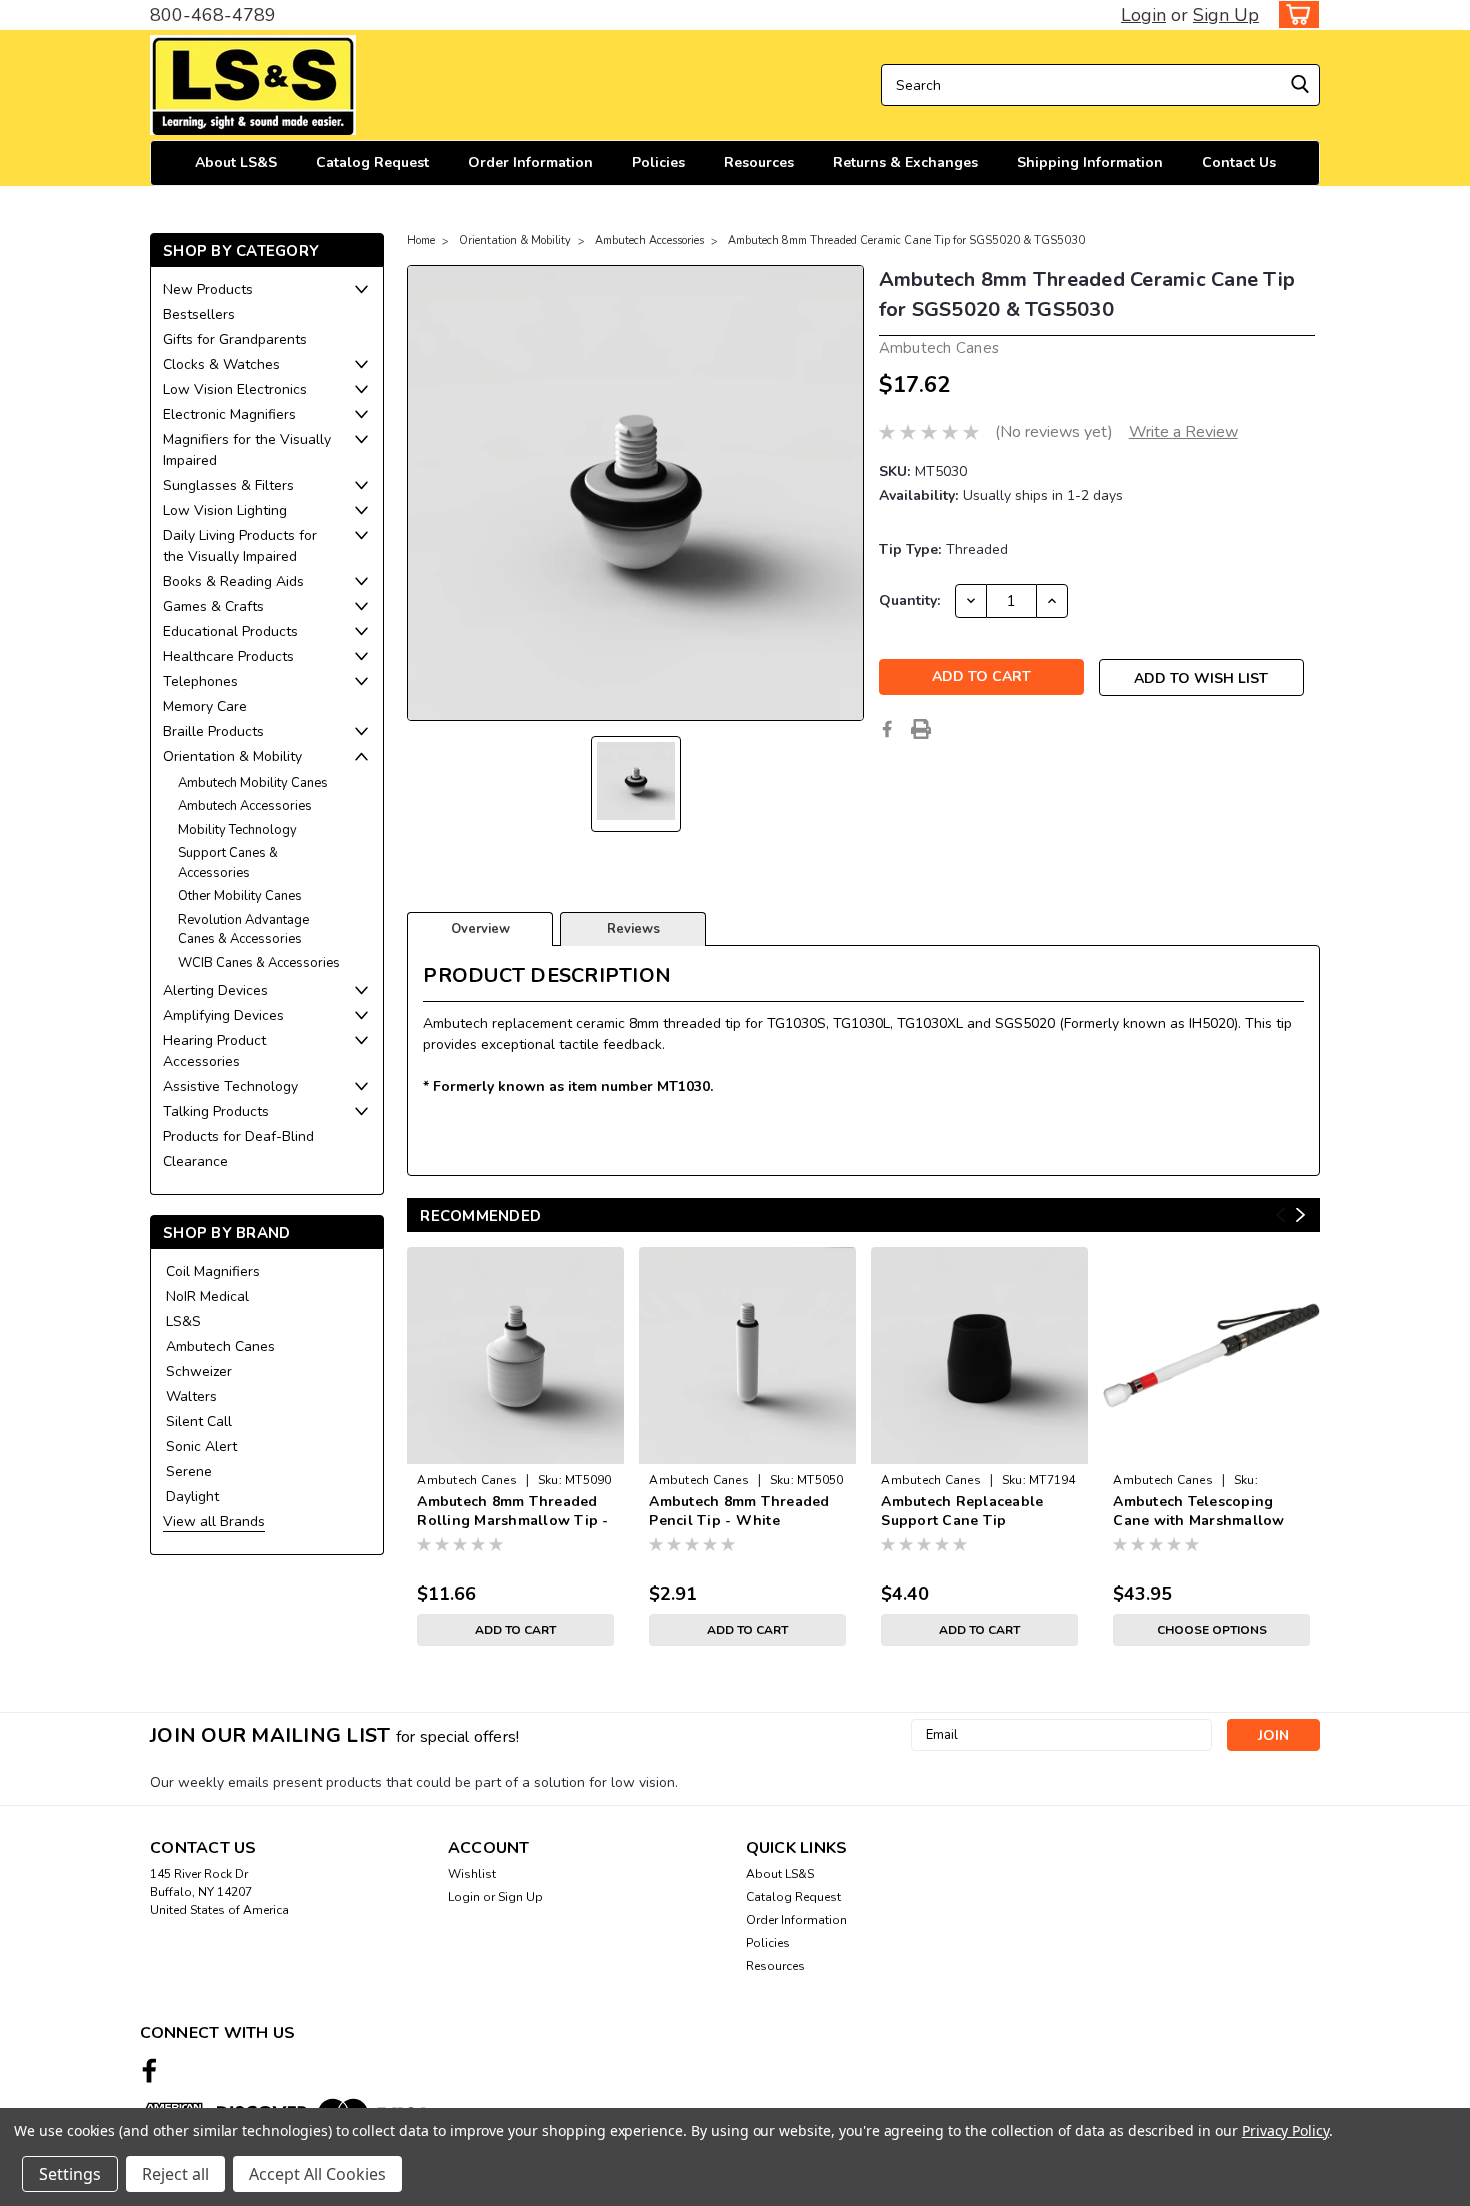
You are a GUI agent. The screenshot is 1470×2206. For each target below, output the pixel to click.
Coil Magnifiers (213, 1271)
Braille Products (213, 731)
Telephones (200, 681)
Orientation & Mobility (232, 756)
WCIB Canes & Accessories (259, 963)
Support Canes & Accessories (228, 863)
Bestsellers (199, 314)
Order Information (530, 162)
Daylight (192, 1496)
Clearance (195, 1161)
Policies (658, 162)
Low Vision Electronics (235, 389)
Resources (759, 162)
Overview (480, 929)
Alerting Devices (215, 990)
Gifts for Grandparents (235, 339)
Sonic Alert (201, 1446)
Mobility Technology (237, 830)
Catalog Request (372, 162)
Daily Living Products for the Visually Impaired (240, 546)
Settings (70, 2174)
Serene (189, 1471)
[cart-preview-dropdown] (1294, 14)
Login (1143, 15)
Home (421, 240)
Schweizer (199, 1371)
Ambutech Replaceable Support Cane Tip (962, 1511)
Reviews (633, 929)
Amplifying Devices (223, 1015)
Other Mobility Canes (240, 896)
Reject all (175, 2174)
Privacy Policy (1285, 2130)
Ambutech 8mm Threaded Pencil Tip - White (739, 1511)
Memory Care (205, 706)
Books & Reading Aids (233, 581)
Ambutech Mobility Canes (253, 783)
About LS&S (236, 162)
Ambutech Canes (220, 1346)
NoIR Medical (207, 1296)
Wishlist (472, 1874)
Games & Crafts (213, 606)
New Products (208, 289)
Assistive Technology (230, 1086)
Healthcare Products (228, 656)
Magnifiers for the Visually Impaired (247, 450)
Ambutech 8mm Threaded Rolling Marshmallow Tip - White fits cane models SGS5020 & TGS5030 (512, 1512)
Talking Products (216, 1111)
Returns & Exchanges (905, 162)
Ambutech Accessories (245, 806)
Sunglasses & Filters (228, 485)
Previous (1280, 1215)
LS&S (183, 1321)
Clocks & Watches (221, 364)
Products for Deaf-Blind (238, 1136)
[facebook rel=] (149, 2070)
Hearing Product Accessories (214, 1051)
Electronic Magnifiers (229, 414)
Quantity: (909, 600)
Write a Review (1183, 432)
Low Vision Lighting (225, 510)
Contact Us (1239, 162)
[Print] (921, 729)
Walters (191, 1396)
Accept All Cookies (317, 2174)
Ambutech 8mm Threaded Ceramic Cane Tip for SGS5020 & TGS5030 (906, 240)
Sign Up (1226, 15)
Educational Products (230, 631)
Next (1300, 1215)
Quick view (515, 1448)
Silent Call (199, 1421)
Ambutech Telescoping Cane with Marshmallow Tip (1198, 1512)
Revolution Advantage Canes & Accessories (243, 930)
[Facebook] (887, 729)
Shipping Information (1090, 162)
